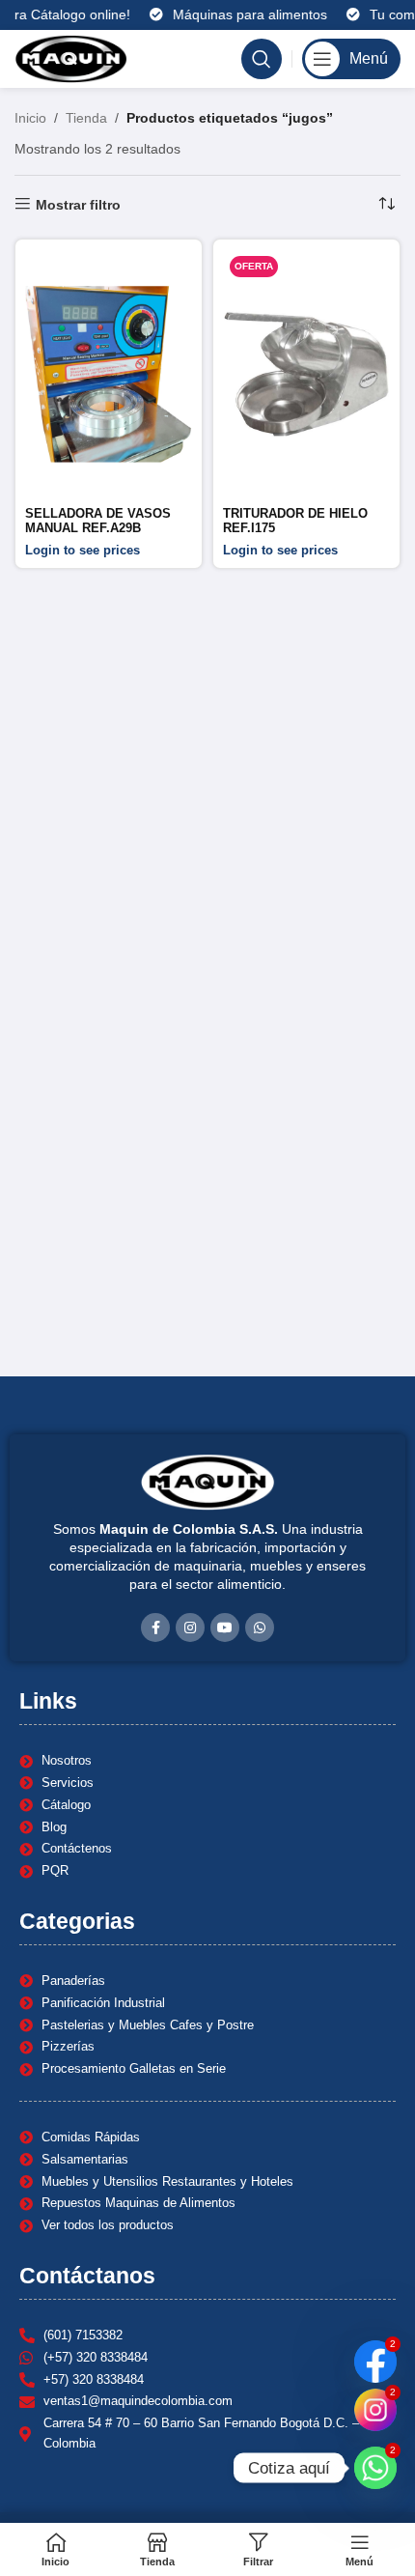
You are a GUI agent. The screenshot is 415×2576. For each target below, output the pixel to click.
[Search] (262, 59)
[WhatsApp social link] (260, 1628)
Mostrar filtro (78, 205)
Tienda (86, 118)
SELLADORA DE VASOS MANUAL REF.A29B (98, 521)
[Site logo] (71, 58)
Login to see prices (83, 551)
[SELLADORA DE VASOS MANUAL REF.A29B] (109, 375)
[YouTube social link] (225, 1628)
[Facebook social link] (155, 1628)
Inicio (30, 118)
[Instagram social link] (190, 1628)
